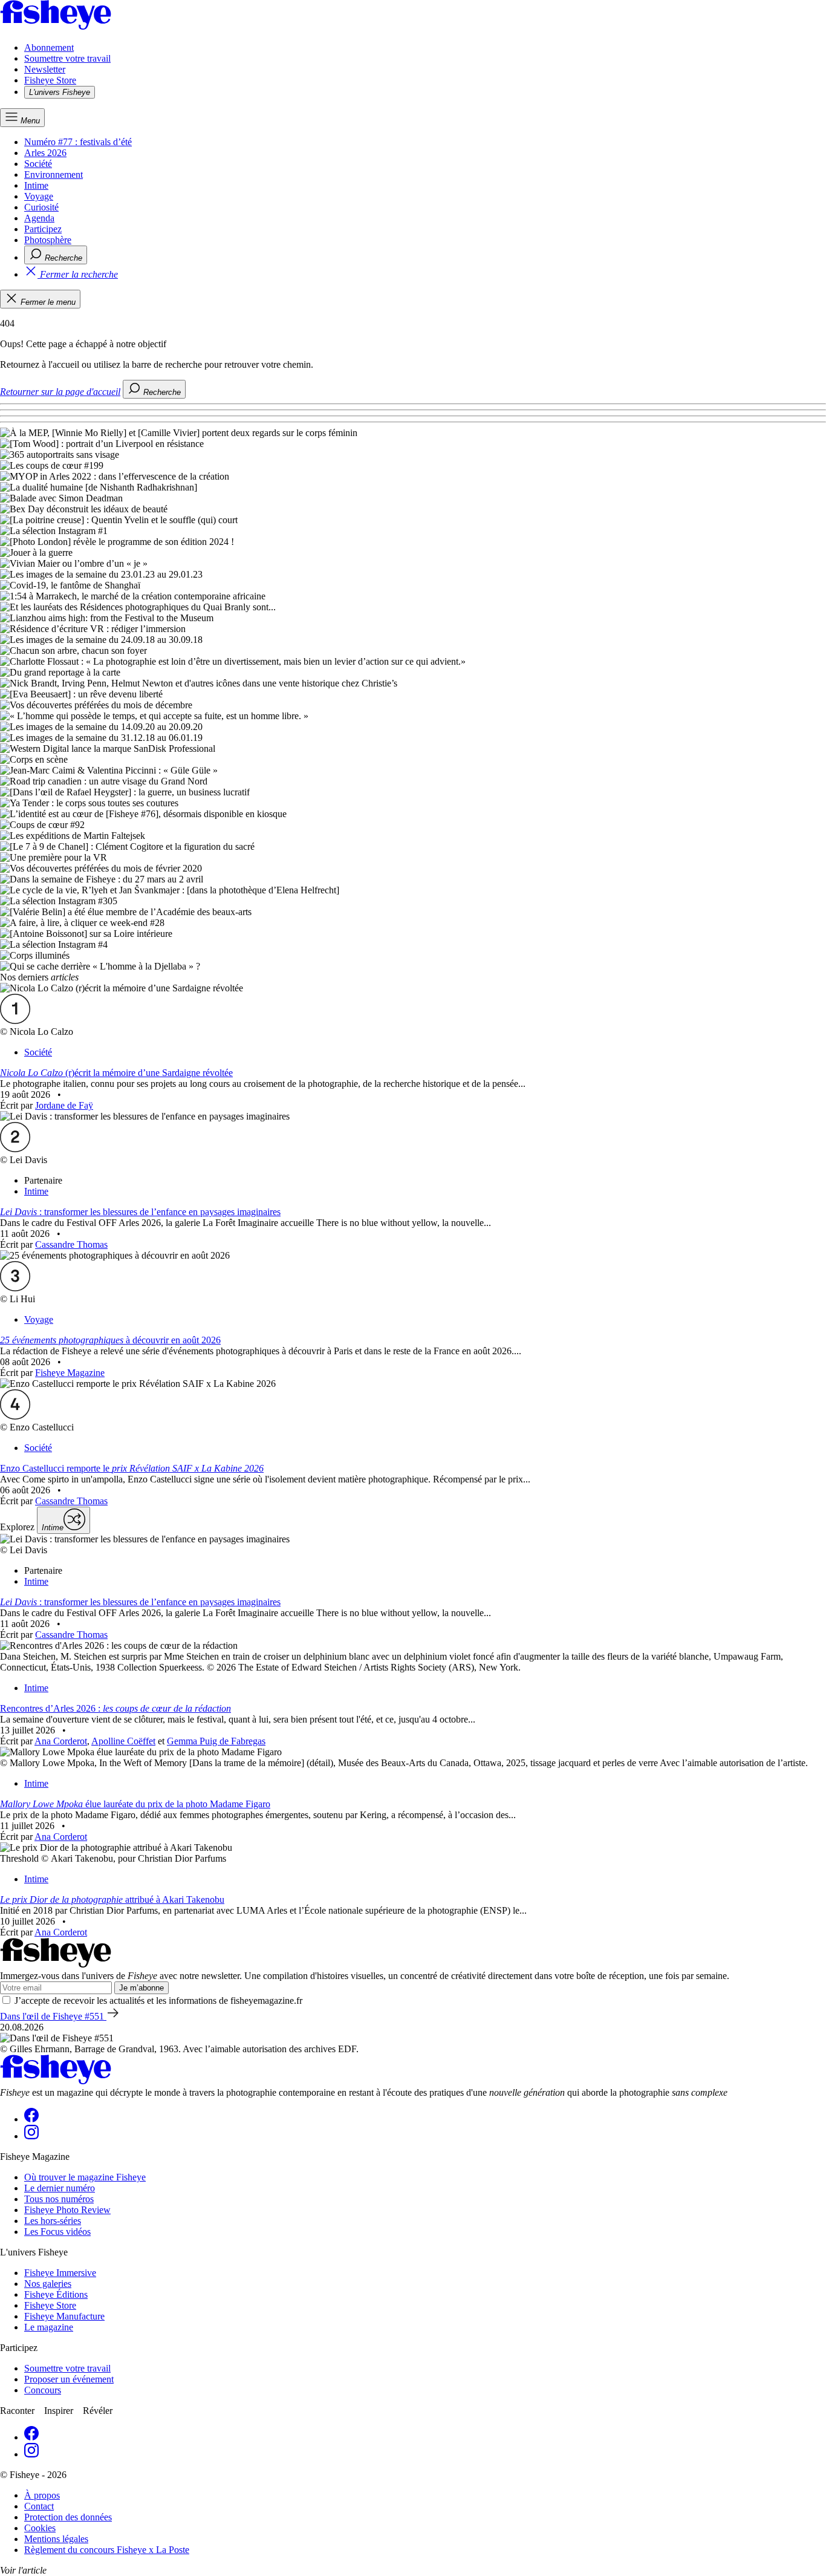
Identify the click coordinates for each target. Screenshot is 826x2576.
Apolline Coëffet (123, 1741)
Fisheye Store (50, 80)
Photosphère (48, 240)
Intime (36, 185)
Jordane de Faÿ (64, 1105)
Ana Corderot (61, 1741)
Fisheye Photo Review (67, 2210)
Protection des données (68, 2517)
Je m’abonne (141, 1988)
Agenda (39, 218)
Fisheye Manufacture (64, 2316)
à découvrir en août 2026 (110, 1340)
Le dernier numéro (60, 2188)
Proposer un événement (69, 2379)
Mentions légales (56, 2539)
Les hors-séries (53, 2221)
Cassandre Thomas (71, 1244)
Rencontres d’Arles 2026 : (115, 1708)
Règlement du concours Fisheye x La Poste (107, 2550)
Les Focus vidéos (57, 2232)
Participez (43, 229)
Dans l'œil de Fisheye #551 (53, 2016)
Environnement (54, 174)
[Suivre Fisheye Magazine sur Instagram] (31, 2136)
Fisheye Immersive (60, 2273)
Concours (43, 2390)
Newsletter (45, 69)
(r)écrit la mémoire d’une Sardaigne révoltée (116, 1073)
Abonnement (49, 47)
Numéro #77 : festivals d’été (78, 142)
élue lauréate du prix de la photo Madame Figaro (135, 1804)
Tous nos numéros (59, 2199)
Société (38, 164)
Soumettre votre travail (67, 58)
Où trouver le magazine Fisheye (85, 2177)
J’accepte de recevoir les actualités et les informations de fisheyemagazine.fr (158, 2000)
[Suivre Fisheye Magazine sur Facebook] (31, 2119)
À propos (42, 2495)
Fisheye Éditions (56, 2294)
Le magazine (49, 2327)
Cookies (40, 2528)
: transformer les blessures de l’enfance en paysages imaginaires (140, 1212)
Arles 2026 (45, 153)
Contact (39, 2506)
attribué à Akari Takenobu (112, 1899)
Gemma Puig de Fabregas (216, 1741)
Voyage (39, 196)
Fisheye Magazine (70, 1373)
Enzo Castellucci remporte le (132, 1468)
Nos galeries (48, 2284)
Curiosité (41, 207)
